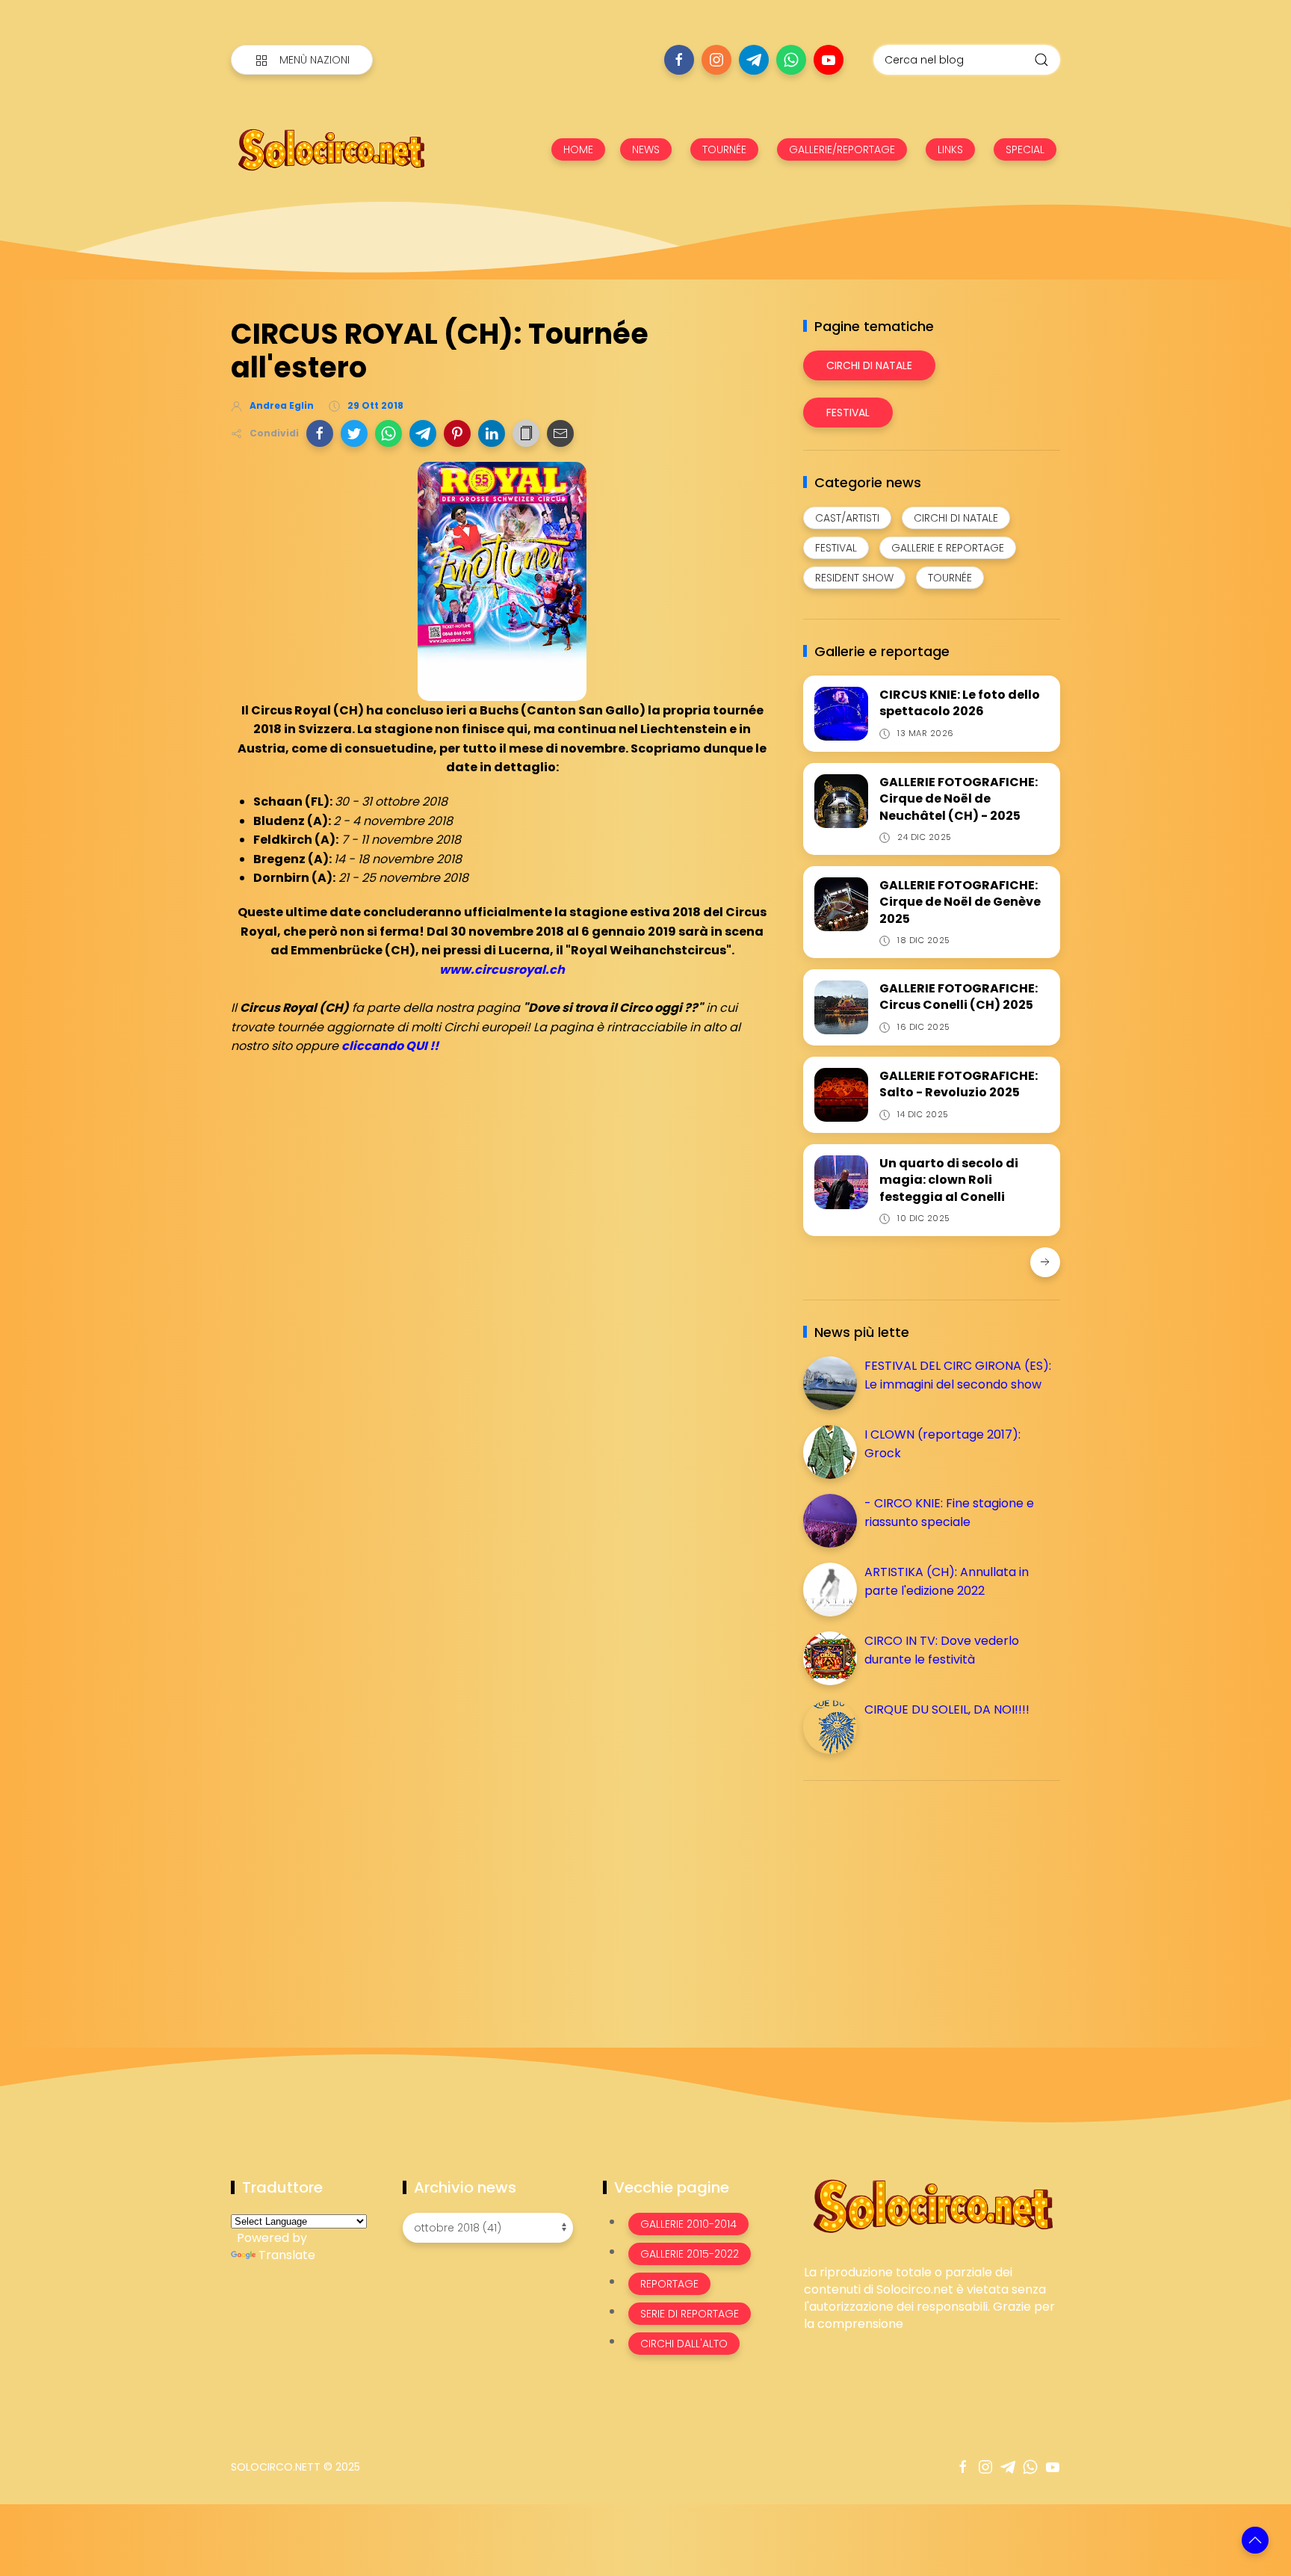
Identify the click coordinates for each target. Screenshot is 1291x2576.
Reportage (669, 2284)
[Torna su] (1255, 2540)
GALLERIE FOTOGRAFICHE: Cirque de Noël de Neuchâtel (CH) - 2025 (959, 799)
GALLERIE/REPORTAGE (842, 149)
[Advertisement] (915, 1897)
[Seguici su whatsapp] (791, 60)
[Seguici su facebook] (679, 60)
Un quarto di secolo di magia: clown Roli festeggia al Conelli (949, 1180)
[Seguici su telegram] (754, 60)
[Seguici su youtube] (829, 60)
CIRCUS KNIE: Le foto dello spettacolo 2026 (960, 703)
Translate (287, 2255)
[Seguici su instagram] (716, 60)
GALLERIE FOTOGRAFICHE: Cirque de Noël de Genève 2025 (960, 902)
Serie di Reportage (690, 2314)
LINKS (950, 149)
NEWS (646, 149)
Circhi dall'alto (684, 2344)
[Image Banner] (932, 2205)
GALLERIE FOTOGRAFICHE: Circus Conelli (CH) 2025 (959, 997)
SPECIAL (1025, 149)
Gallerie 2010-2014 (688, 2224)
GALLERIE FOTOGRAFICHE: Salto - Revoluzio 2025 (959, 1084)
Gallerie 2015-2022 (690, 2254)
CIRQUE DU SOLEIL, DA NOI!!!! (947, 1709)
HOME (578, 149)
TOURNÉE (724, 149)
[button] (320, 433)
